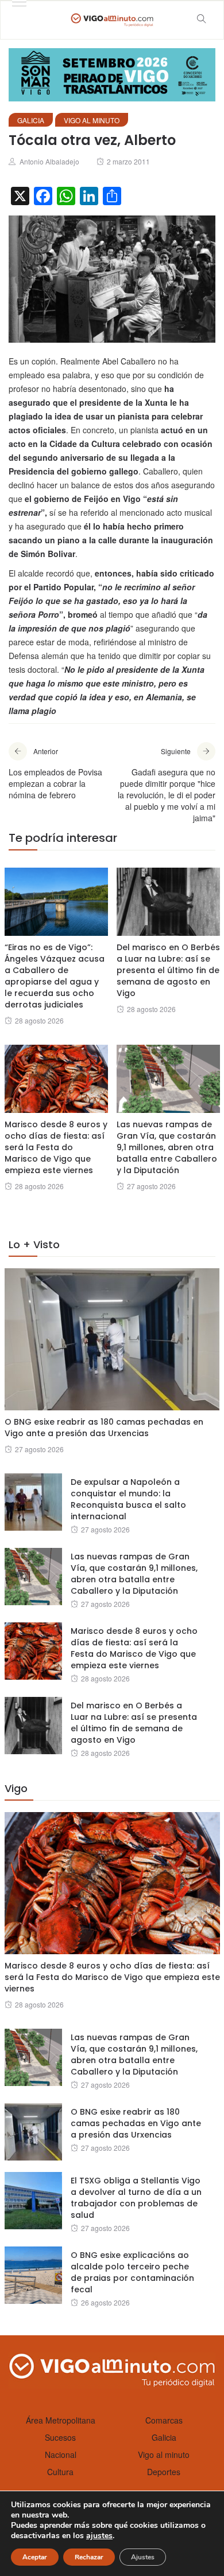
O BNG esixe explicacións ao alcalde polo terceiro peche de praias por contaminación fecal (132, 2272)
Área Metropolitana (61, 2420)
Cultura (60, 2472)
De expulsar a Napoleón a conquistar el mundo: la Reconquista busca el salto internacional (128, 1499)
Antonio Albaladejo (49, 161)
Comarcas (164, 2420)
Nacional (61, 2455)
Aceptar (35, 2557)
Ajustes (143, 2557)
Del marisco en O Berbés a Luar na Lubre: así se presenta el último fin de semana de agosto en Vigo (168, 970)
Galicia (31, 120)
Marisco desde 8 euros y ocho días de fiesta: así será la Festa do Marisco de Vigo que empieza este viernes (56, 1147)
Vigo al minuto (92, 120)
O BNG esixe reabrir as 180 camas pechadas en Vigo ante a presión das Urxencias (104, 1428)
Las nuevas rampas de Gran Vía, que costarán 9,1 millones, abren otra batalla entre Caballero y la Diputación (167, 1147)
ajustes (99, 2536)
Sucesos (60, 2437)
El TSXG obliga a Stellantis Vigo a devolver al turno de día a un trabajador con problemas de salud (136, 2198)
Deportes (164, 2472)
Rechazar (89, 2557)
